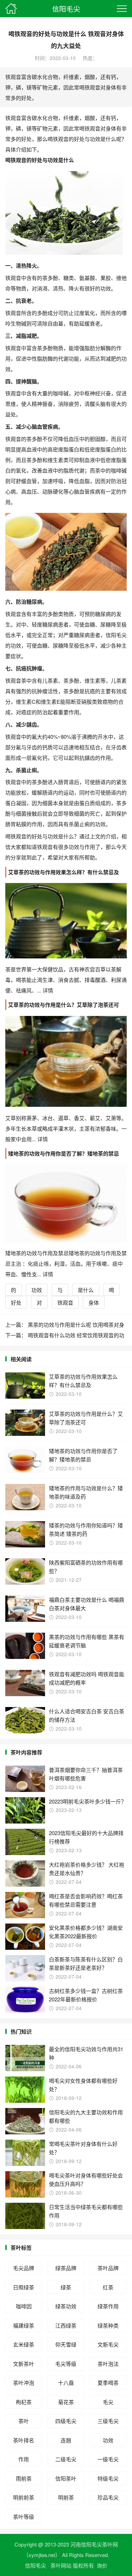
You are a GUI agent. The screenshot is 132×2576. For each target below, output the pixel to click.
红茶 (108, 2287)
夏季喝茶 (108, 2383)
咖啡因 (24, 2306)
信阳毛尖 (66, 9)
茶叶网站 (61, 2565)
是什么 (86, 1290)
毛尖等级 (66, 2364)
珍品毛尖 (108, 2497)
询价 (102, 2565)
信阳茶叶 (66, 2478)
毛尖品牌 (24, 2268)
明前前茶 (24, 2497)
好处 (16, 1302)
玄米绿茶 (24, 2344)
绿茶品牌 (66, 2268)
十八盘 (66, 2383)
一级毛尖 (108, 2459)
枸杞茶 (24, 2402)
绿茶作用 (108, 2306)
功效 (37, 1290)
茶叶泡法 (108, 2364)
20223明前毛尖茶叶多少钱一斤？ (88, 1801)
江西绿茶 (66, 2325)
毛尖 (108, 2402)
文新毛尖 (108, 2344)
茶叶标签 (21, 2248)
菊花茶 (66, 2402)
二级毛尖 (66, 2459)
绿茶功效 (66, 2306)
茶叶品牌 (108, 2268)
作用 (24, 2459)
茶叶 (24, 2421)
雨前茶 (24, 2478)
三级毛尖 (108, 2421)
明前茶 (66, 2497)
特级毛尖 (108, 2478)
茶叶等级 (24, 2517)
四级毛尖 (66, 2421)
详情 (47, 990)
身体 (94, 1302)
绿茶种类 (108, 2325)
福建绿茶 (24, 2325)
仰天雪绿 (66, 2344)
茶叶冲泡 (24, 2383)
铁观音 (65, 1302)
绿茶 (66, 2287)
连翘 (66, 2440)
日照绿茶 (24, 2287)
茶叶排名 (24, 2440)
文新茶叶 (24, 2364)
